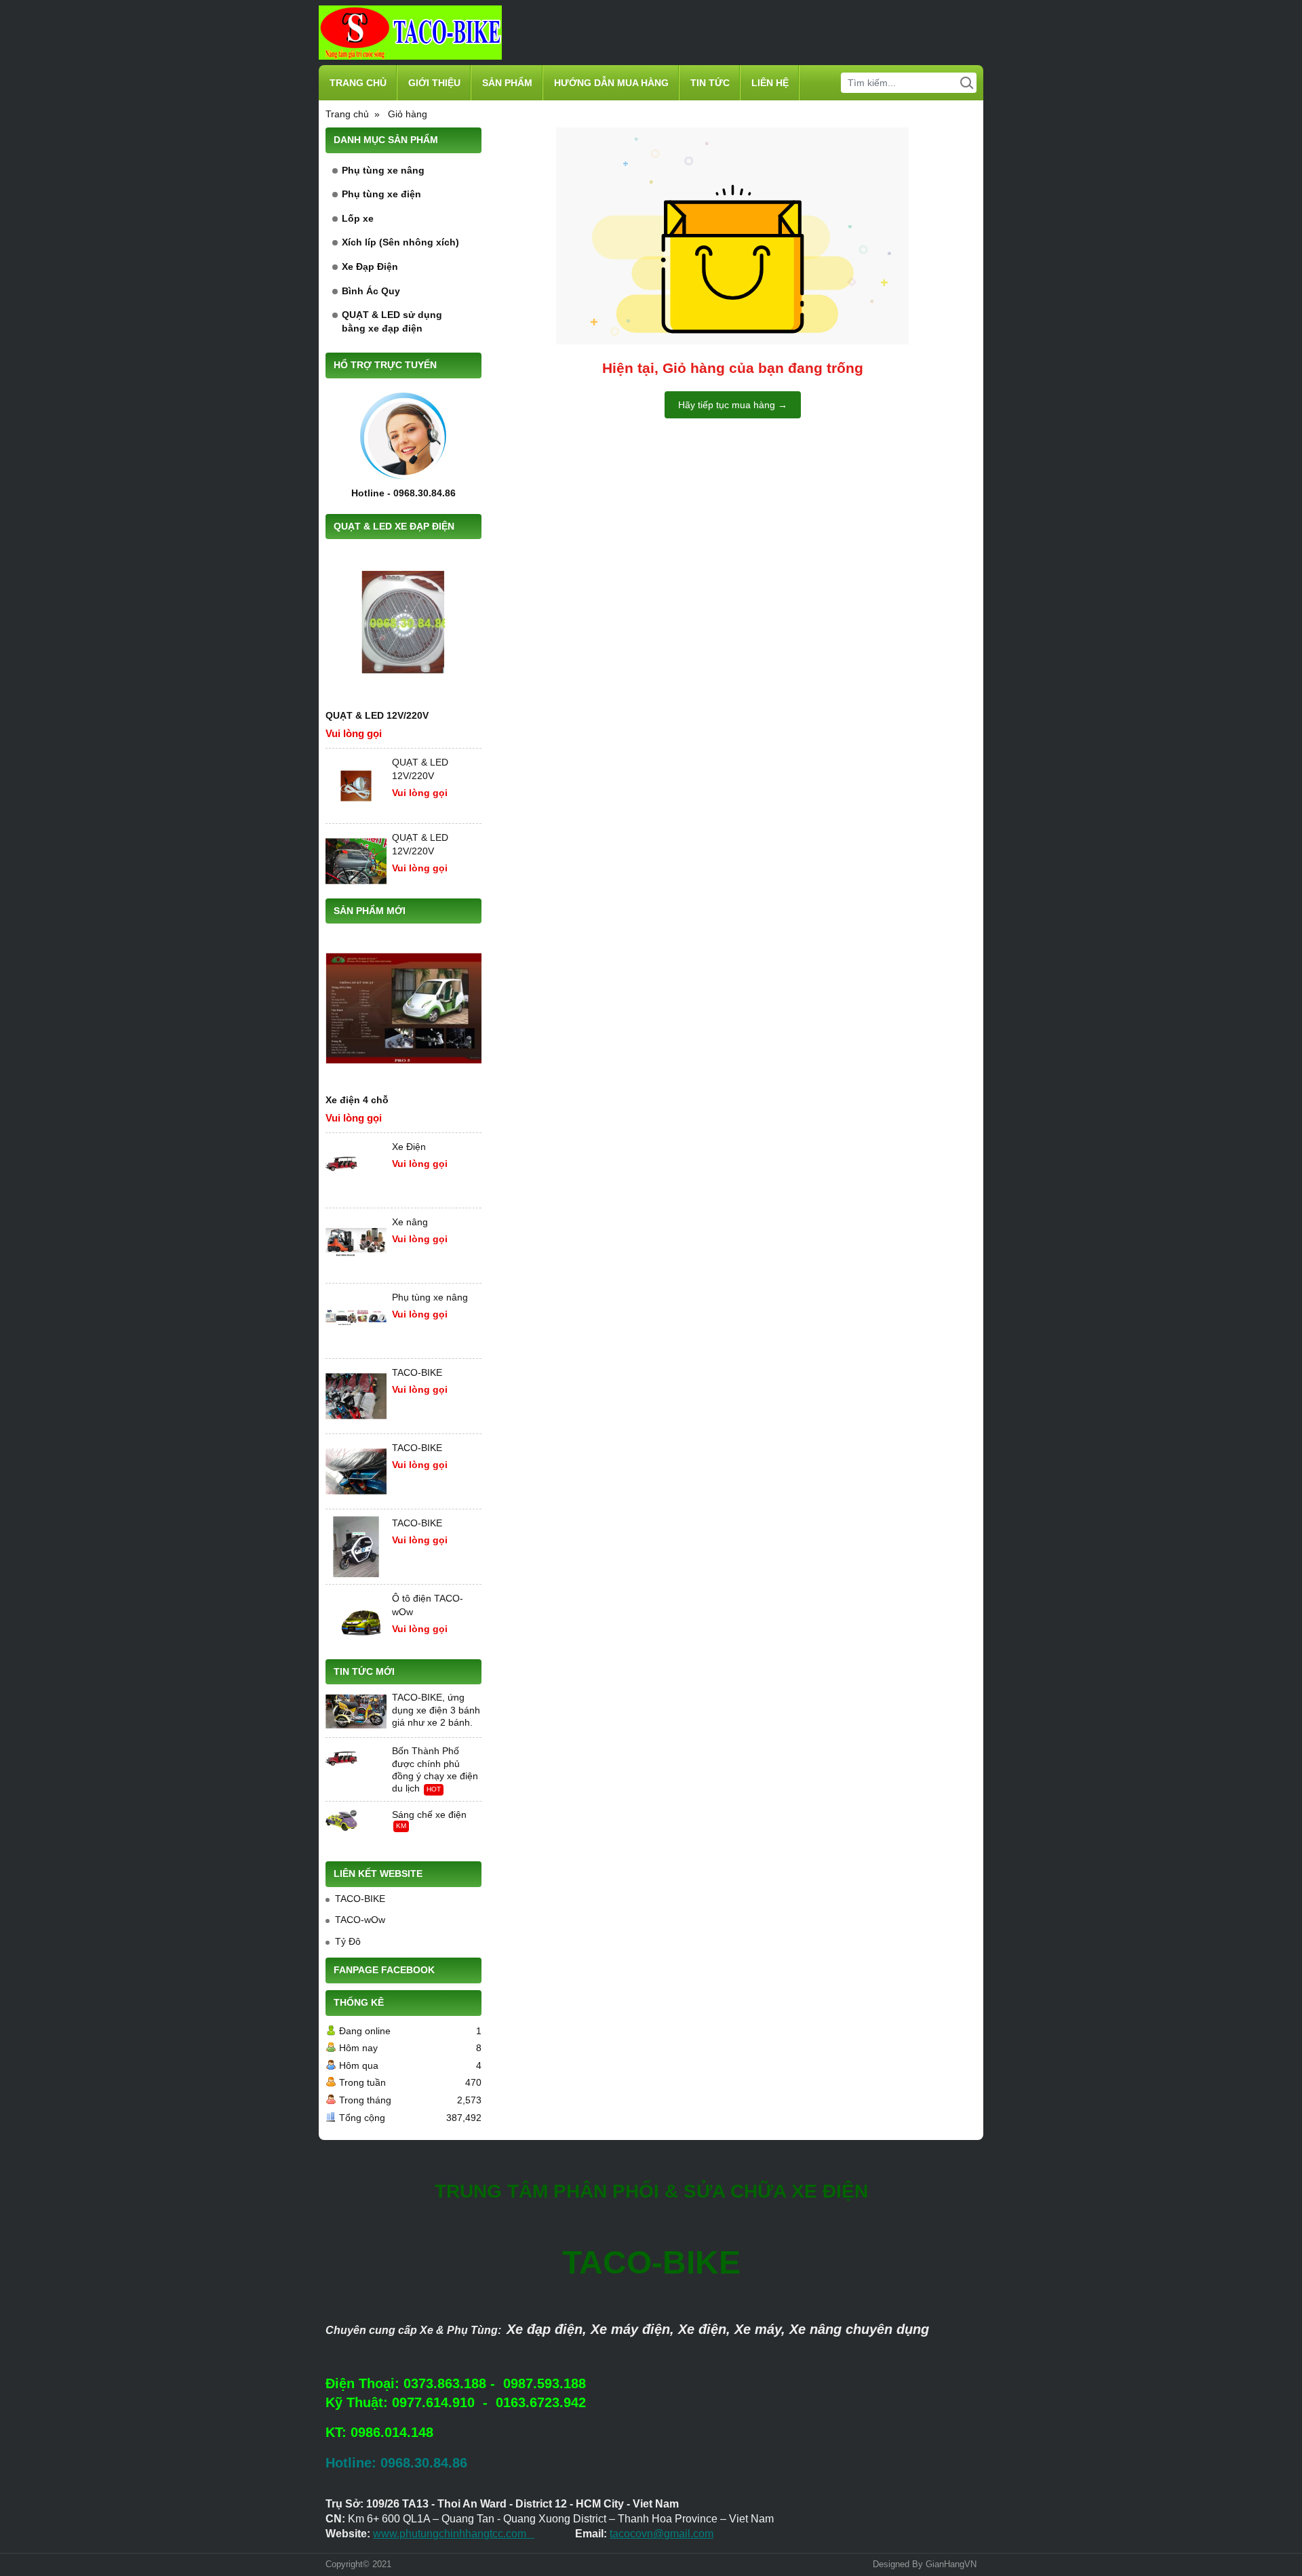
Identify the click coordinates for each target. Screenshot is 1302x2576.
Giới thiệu (434, 83)
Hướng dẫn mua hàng (611, 83)
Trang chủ (358, 83)
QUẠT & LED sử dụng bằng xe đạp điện (392, 321)
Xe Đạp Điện (370, 266)
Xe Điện (409, 1147)
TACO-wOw (360, 1920)
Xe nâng (410, 1222)
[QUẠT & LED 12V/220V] (403, 624)
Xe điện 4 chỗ (357, 1100)
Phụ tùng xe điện (381, 194)
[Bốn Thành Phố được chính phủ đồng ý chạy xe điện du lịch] (356, 1765)
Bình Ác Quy (371, 291)
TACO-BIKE (417, 1372)
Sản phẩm (507, 83)
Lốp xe (358, 218)
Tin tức (710, 83)
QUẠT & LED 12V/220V (377, 715)
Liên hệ (770, 83)
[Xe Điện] (356, 1170)
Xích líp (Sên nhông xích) (400, 242)
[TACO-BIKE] (356, 1396)
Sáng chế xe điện (429, 1815)
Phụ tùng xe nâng (383, 170)
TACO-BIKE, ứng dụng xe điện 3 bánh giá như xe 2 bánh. (436, 1709)
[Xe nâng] (356, 1246)
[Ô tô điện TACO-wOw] (356, 1622)
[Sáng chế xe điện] (356, 1829)
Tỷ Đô (348, 1941)
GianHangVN (951, 2564)
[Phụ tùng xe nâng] (356, 1321)
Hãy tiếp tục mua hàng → (733, 405)
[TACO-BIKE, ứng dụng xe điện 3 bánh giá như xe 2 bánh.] (356, 1711)
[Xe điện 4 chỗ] (403, 1008)
